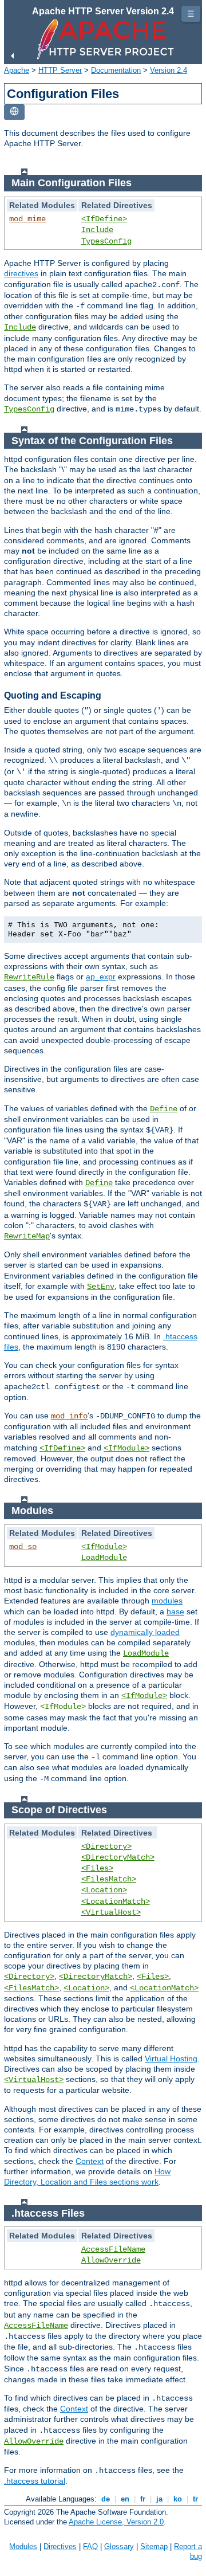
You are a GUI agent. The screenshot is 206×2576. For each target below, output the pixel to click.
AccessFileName (113, 2249)
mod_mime (27, 219)
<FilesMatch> (109, 1879)
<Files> (97, 1868)
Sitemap (154, 2546)
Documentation (116, 70)
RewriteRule (29, 977)
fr (143, 2499)
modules (167, 1601)
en (125, 2499)
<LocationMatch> (116, 1901)
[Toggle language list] (14, 112)
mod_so (23, 1547)
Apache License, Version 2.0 (116, 2522)
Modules (23, 2546)
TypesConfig (106, 241)
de (106, 2499)
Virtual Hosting (171, 2059)
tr (195, 2499)
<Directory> (106, 1846)
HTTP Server (60, 70)
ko (178, 2499)
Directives (60, 2546)
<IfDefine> (104, 219)
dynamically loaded (145, 1632)
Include (97, 230)
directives (21, 273)
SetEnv (101, 1287)
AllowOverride (111, 2260)
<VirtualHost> (111, 1912)
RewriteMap (27, 1236)
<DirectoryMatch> (118, 1857)
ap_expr (101, 977)
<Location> (104, 1890)
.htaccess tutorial (35, 2481)
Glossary (119, 2546)
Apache (17, 70)
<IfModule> (126, 1448)
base (175, 1612)
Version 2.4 (169, 70)
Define (164, 1109)
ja (159, 2499)
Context (90, 2161)
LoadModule (104, 1558)
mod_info (69, 1416)
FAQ (90, 2546)
